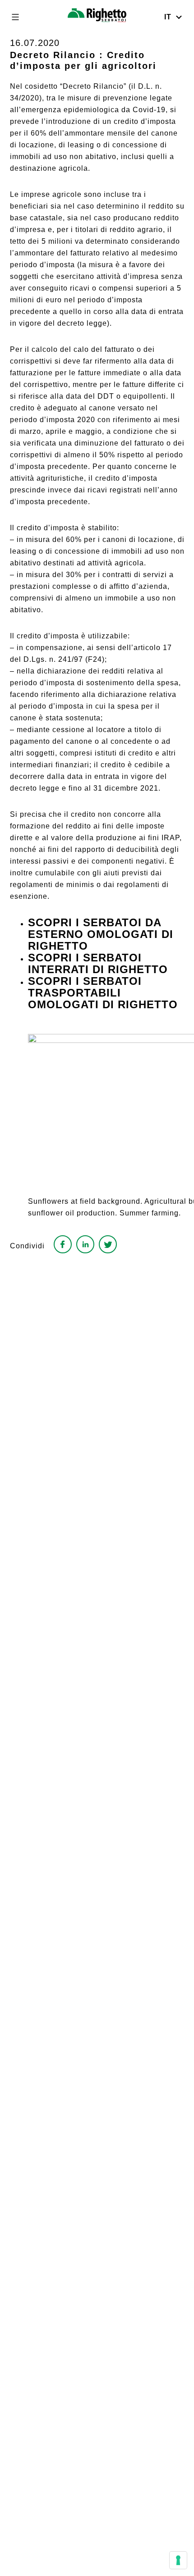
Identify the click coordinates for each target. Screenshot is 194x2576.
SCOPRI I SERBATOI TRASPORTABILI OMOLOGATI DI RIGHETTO (103, 993)
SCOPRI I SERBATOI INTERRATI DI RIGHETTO (98, 963)
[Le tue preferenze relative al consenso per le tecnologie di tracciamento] (178, 2560)
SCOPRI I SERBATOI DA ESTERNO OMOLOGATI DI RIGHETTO (101, 934)
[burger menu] (15, 17)
